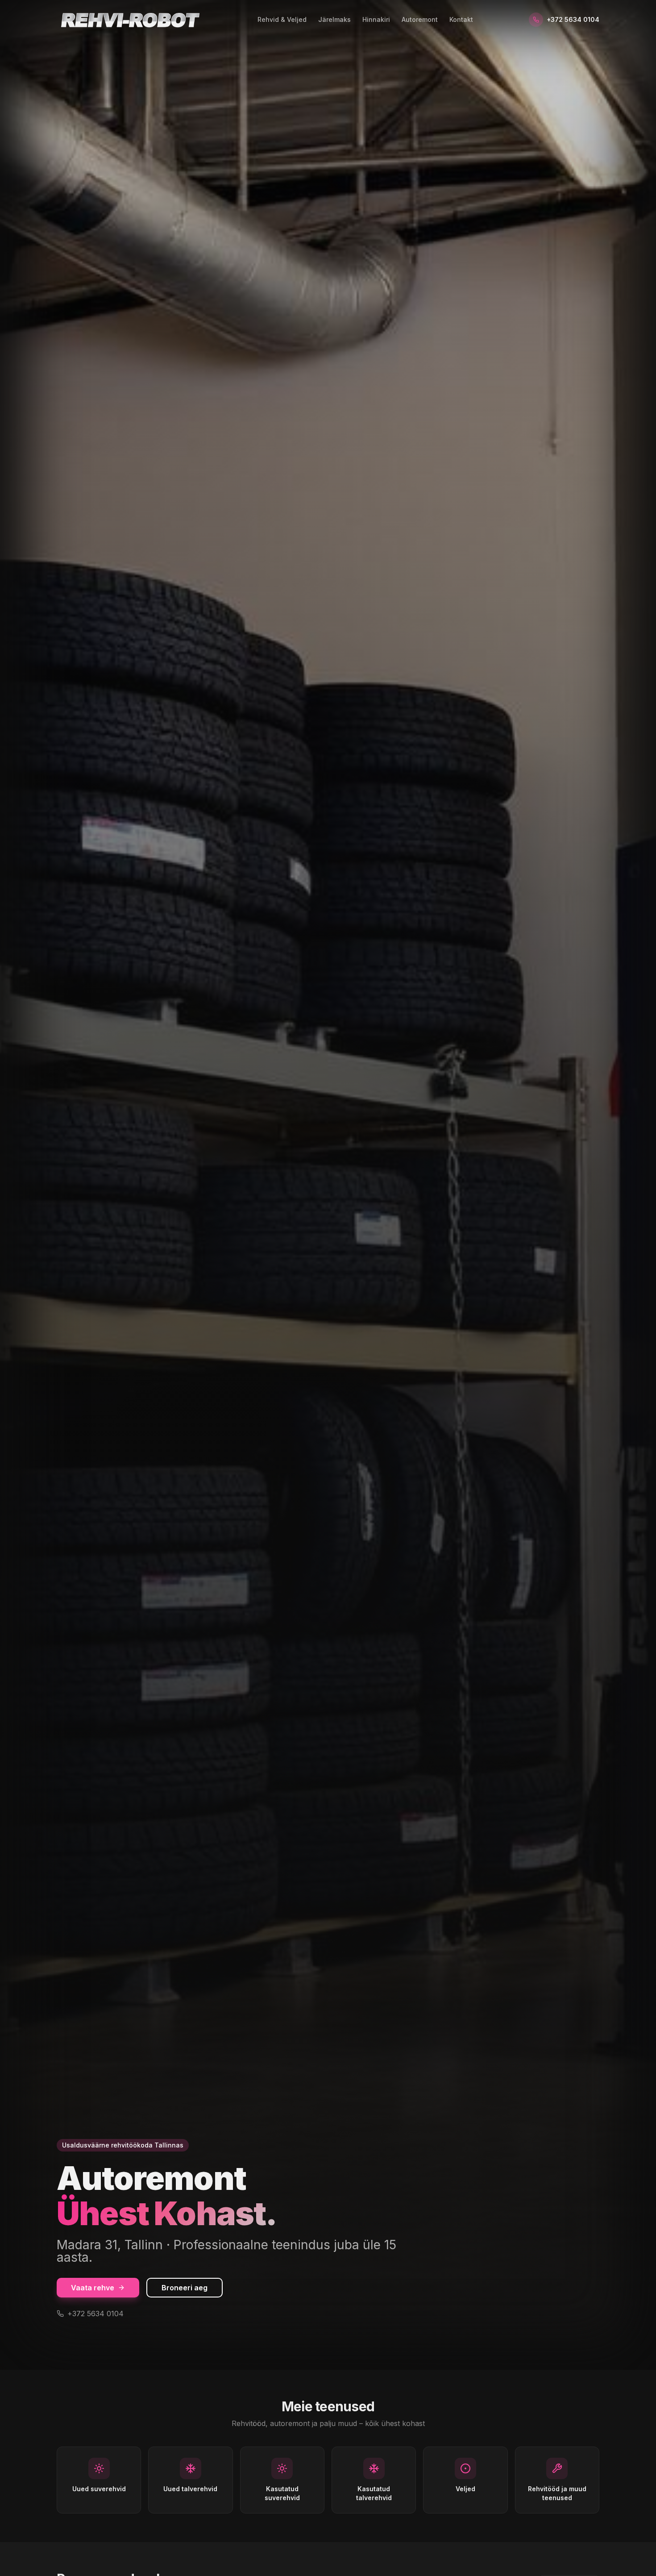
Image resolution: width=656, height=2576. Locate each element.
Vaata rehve (93, 2288)
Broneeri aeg (185, 2288)
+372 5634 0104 (573, 19)
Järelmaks (334, 19)
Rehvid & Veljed (282, 19)
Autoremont (420, 19)
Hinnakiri (376, 19)
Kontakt (461, 19)
